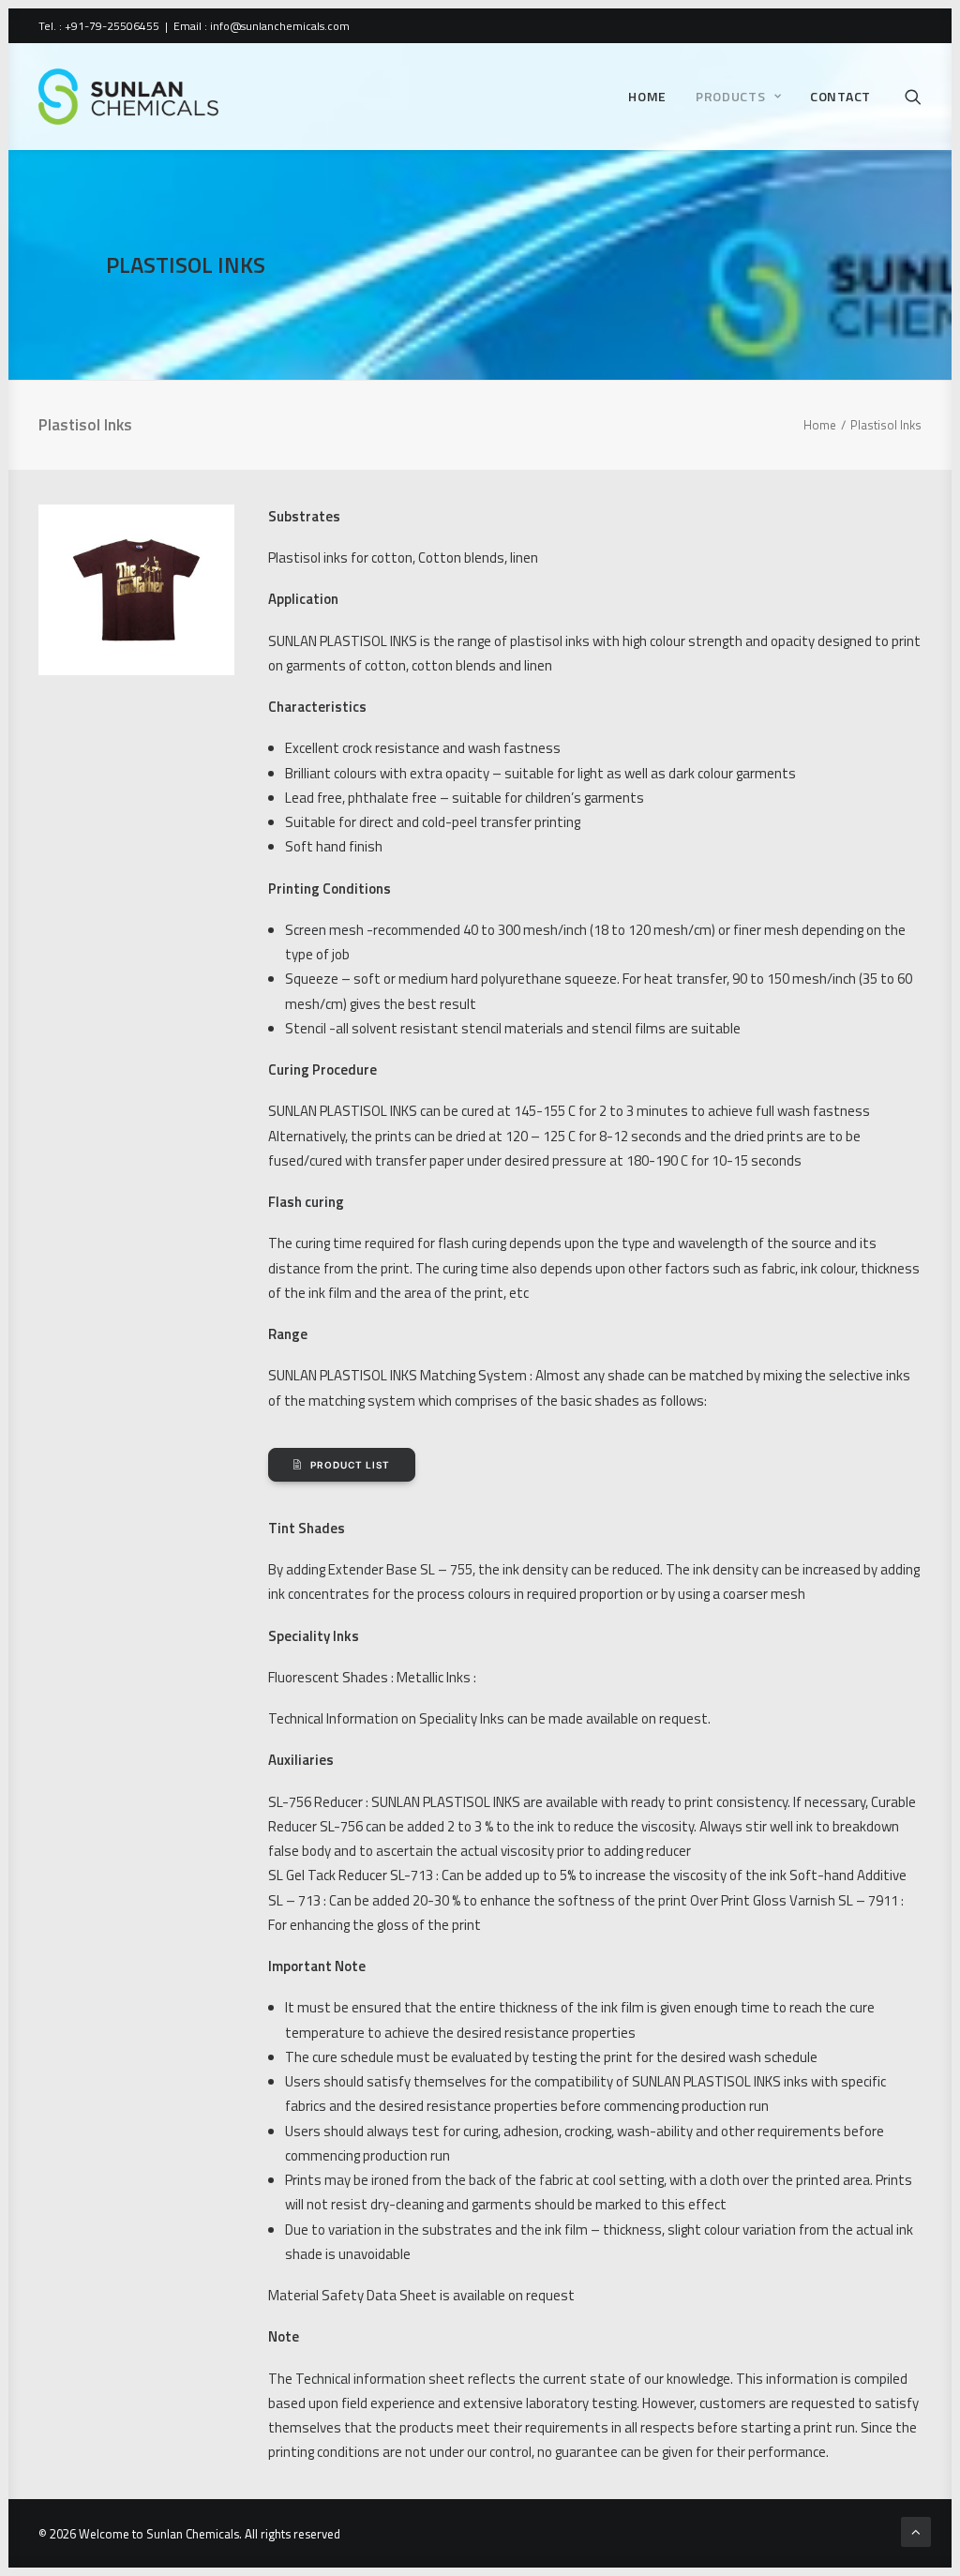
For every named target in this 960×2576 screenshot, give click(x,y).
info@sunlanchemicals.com (280, 26)
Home (647, 96)
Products (731, 96)
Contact (840, 96)
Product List (350, 1465)
